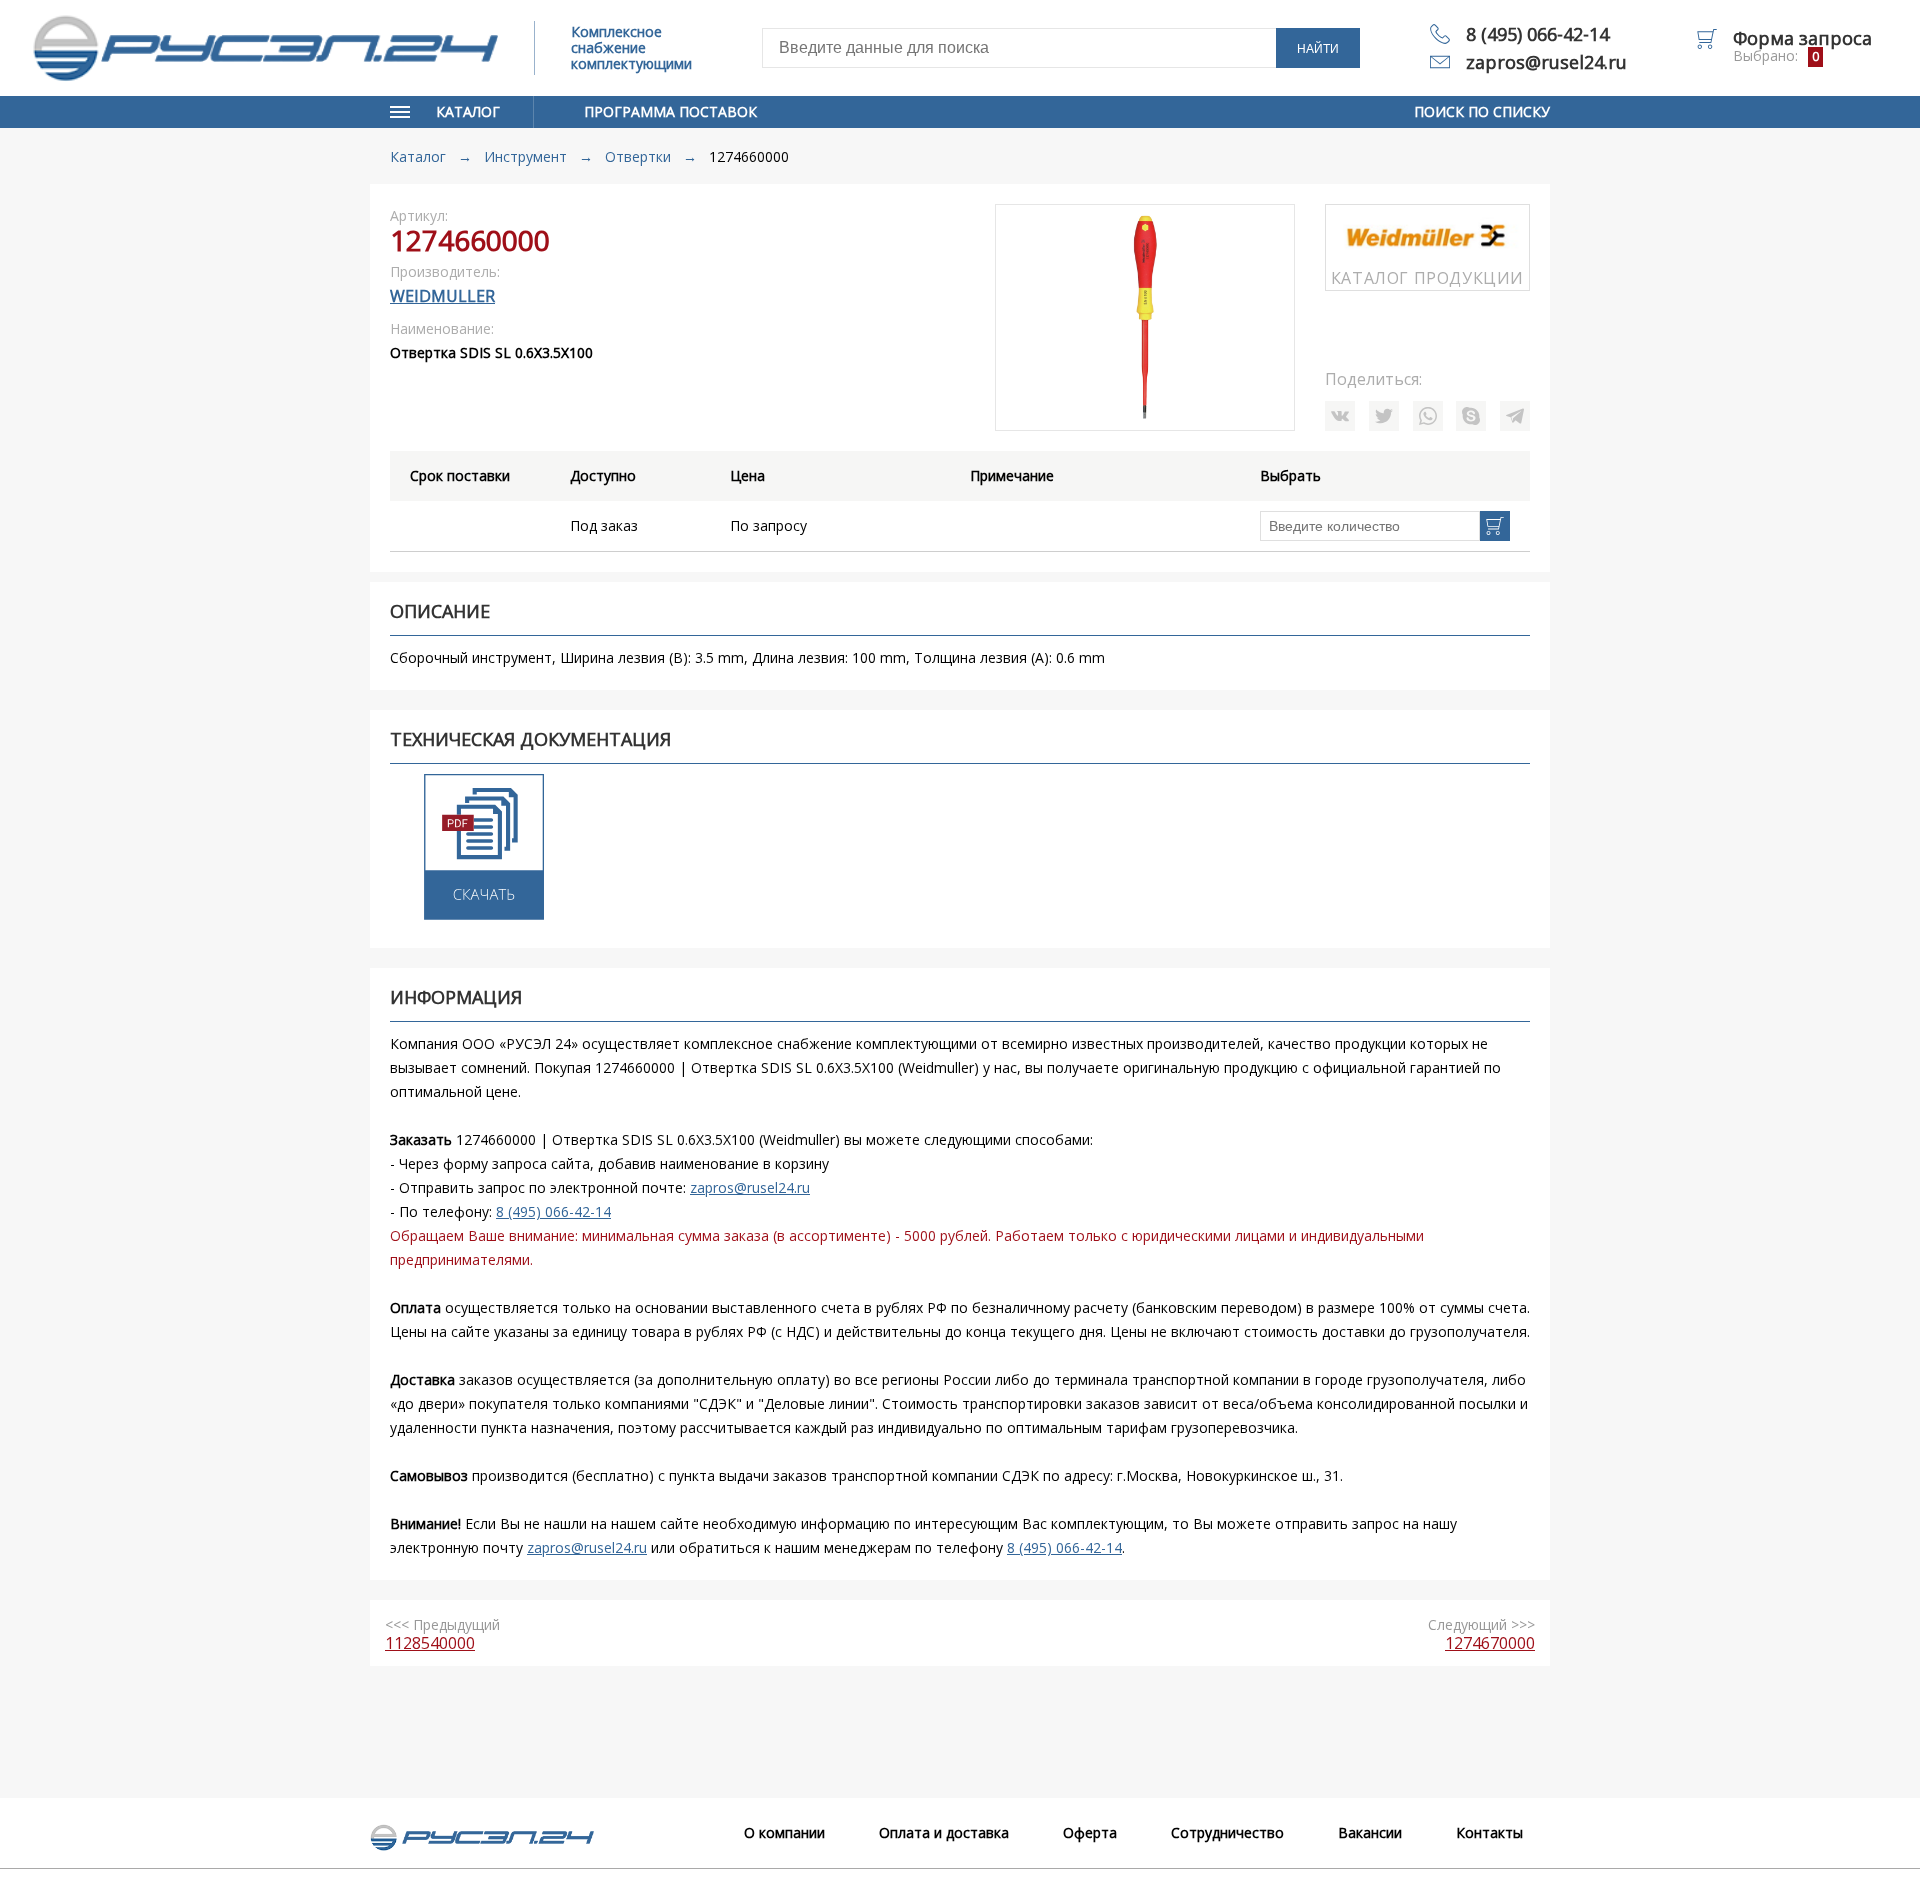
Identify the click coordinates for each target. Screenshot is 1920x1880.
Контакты (1489, 1832)
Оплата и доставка (944, 1832)
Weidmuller (442, 296)
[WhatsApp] (1428, 416)
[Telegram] (1515, 416)
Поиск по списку (1482, 111)
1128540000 (430, 1643)
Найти (1318, 49)
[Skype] (1471, 416)
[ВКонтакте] (1340, 416)
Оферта (1090, 1832)
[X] (1384, 416)
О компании (784, 1832)
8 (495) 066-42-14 (1537, 34)
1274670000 (1490, 1643)
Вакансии (1370, 1832)
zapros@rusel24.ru (1546, 62)
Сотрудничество (1227, 1832)
